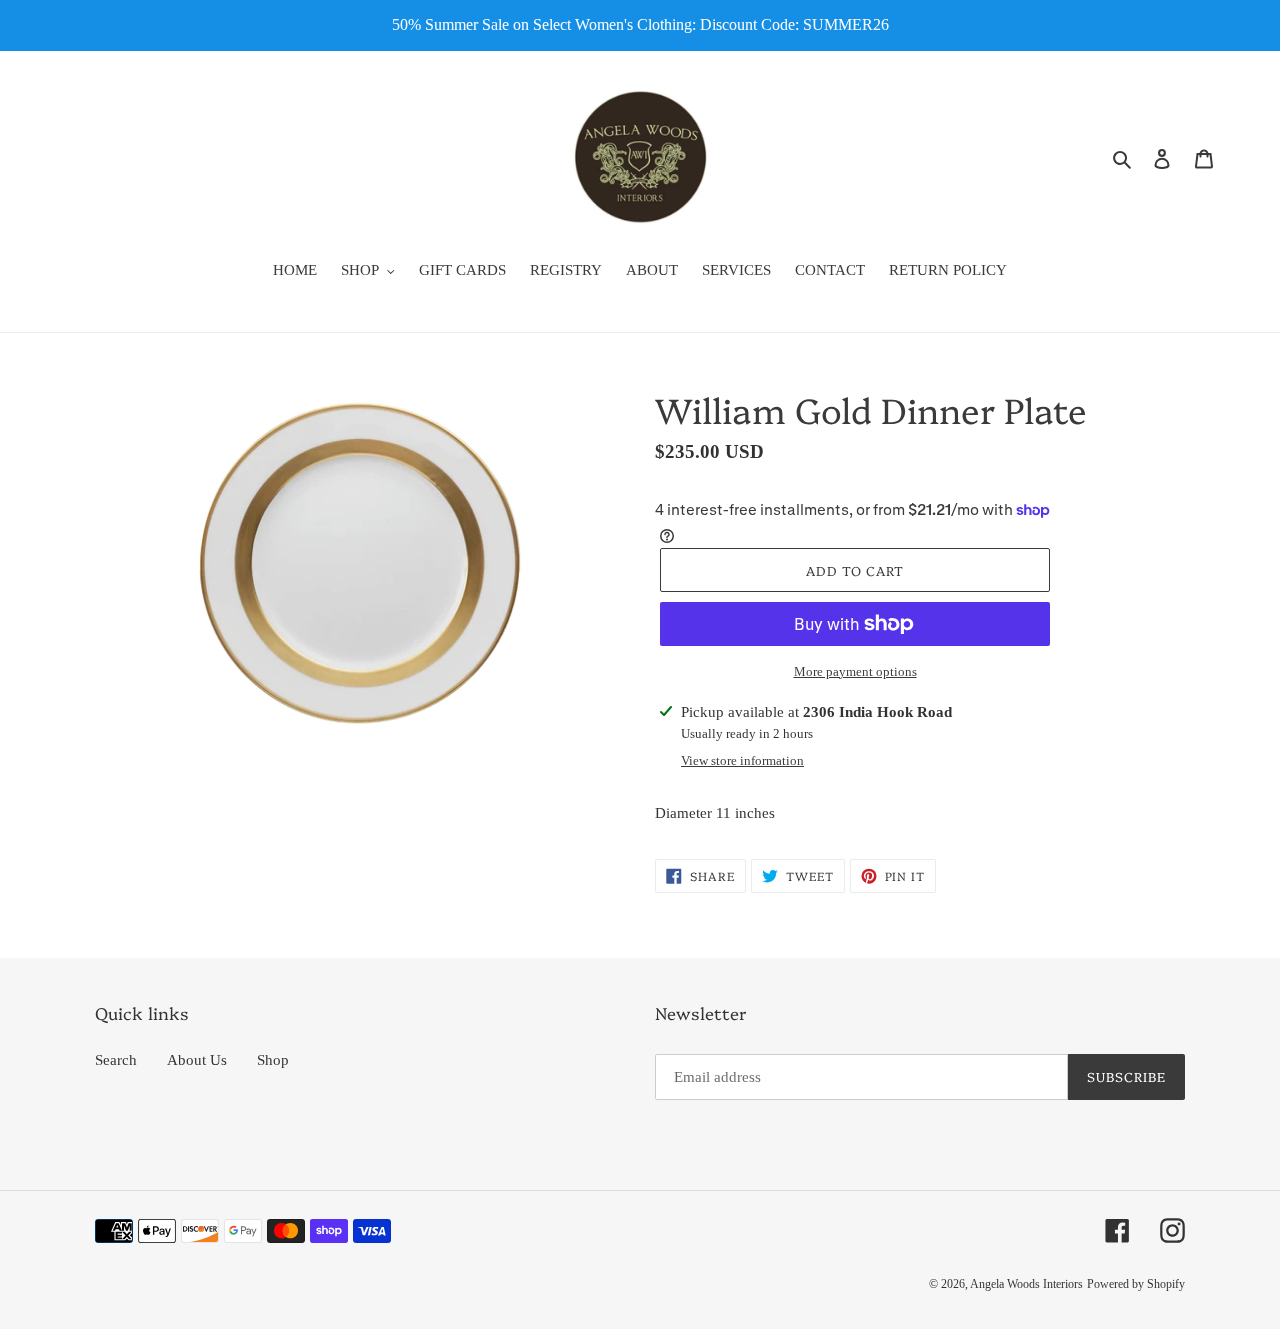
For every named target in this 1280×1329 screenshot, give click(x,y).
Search (116, 1060)
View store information (742, 760)
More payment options (855, 671)
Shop (273, 1060)
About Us (197, 1060)
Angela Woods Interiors (1026, 1284)
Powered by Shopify (1136, 1284)
